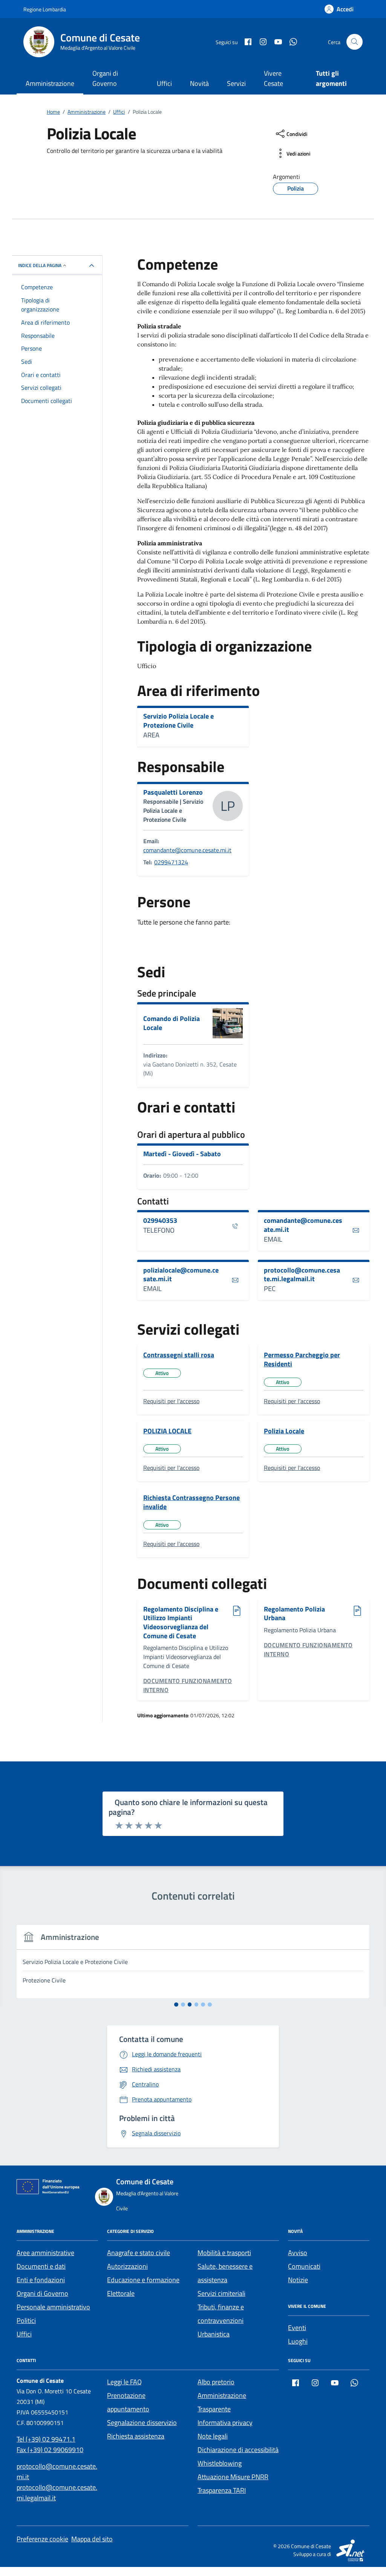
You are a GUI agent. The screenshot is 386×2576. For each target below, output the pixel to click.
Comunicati (304, 2266)
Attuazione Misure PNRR (233, 2477)
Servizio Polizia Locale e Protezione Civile (178, 721)
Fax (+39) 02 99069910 (50, 2450)
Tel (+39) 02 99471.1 (46, 2439)
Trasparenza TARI (222, 2490)
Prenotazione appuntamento (128, 2402)
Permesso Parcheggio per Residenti (302, 1359)
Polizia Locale (284, 1431)
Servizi (236, 83)
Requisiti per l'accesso (171, 1401)
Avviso (298, 2253)
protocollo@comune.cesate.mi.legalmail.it (302, 1275)
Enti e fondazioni (41, 2280)
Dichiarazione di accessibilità (238, 2450)
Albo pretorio (216, 2382)
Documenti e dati (41, 2266)
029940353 (160, 1221)
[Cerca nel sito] (355, 42)
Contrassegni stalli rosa (179, 1355)
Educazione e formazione (143, 2280)
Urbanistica (214, 2334)
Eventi (297, 2328)
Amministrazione (50, 83)
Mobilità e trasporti (224, 2253)
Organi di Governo (105, 78)
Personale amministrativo (53, 2307)
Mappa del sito (92, 2539)
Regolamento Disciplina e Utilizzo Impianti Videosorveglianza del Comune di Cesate (181, 1623)
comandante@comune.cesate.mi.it (187, 850)
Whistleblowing (220, 2463)
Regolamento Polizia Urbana (294, 1614)
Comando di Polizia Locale (172, 1023)
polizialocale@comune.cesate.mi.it (181, 1275)
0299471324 (171, 862)
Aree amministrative (45, 2253)
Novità (199, 83)
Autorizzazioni (127, 2266)
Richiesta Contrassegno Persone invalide (191, 1502)
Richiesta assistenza (136, 2436)
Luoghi (298, 2341)
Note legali (213, 2436)
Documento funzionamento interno (188, 1685)
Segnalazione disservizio (142, 2423)
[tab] (176, 2004)
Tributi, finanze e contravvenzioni (221, 2314)
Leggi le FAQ (124, 2382)
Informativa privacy (225, 2423)
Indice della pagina (40, 265)
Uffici (164, 83)
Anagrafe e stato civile (139, 2253)
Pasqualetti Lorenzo (173, 792)
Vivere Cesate (273, 78)
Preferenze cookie (42, 2539)
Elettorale (121, 2293)
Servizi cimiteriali (221, 2293)
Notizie (298, 2280)
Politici (26, 2320)
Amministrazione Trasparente (222, 2402)
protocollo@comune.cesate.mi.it (57, 2471)
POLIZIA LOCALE (167, 1431)
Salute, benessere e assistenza (225, 2273)
